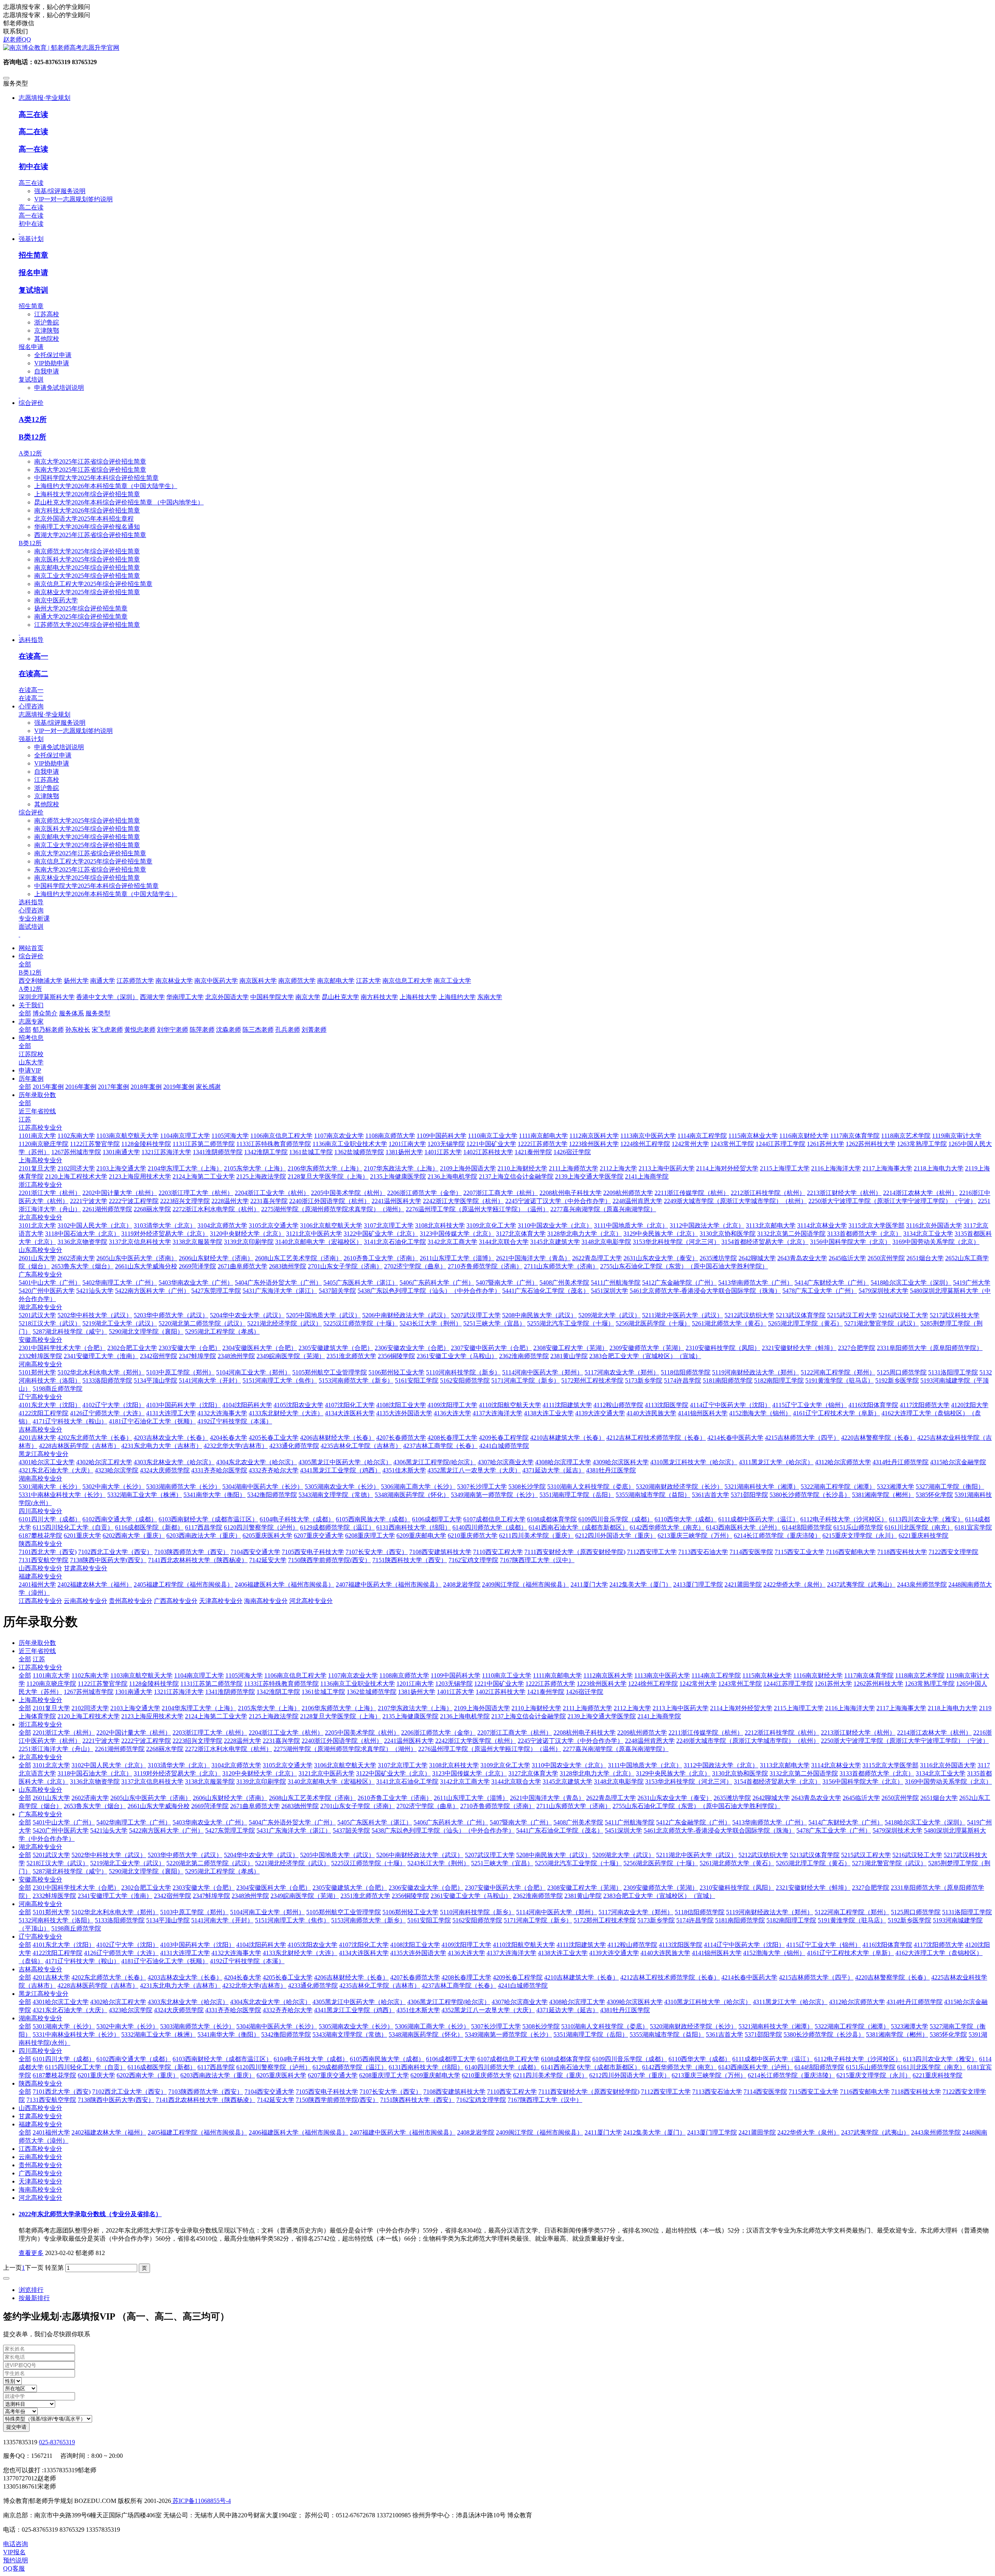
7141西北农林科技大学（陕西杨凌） (206, 2100)
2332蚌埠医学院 (54, 1896)
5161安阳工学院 (429, 1920)
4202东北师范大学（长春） (109, 1977)
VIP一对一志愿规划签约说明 (73, 199)
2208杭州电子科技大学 (585, 1733)
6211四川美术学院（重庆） (550, 2075)
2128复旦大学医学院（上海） (340, 1716)
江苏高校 (47, 314)
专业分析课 (34, 918)
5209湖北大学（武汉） (623, 1855)
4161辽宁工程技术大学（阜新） (850, 1953)
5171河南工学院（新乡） (538, 1920)
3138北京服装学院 (210, 1782)
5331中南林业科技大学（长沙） (76, 2034)
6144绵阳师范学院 (819, 2067)
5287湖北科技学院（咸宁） (70, 1871)
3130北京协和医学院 (740, 1773)
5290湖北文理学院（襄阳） (146, 1871)
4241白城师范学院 (523, 1986)
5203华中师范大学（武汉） (185, 1855)
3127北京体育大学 (533, 1773)
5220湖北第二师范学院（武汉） (210, 1863)
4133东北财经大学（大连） (300, 1953)
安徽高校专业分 (40, 1879)
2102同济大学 (90, 1708)
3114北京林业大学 (836, 1765)
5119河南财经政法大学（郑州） (770, 1912)
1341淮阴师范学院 (230, 1692)
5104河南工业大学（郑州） (267, 1912)
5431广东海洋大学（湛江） (294, 1830)
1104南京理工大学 (199, 1675)
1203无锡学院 (454, 1684)
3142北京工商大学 (465, 1782)
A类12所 (33, 419)
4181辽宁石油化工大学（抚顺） (165, 1961)
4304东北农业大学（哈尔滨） (271, 2002)
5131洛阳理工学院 (967, 1912)
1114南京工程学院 (716, 1675)
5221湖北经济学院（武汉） (292, 1863)
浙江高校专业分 (40, 1724)
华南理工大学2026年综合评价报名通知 (87, 527)
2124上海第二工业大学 (216, 1716)
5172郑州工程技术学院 (605, 1920)
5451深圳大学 (623, 1830)
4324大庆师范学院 (179, 2010)
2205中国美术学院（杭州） (362, 1733)
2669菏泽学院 (210, 1806)
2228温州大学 (243, 1741)
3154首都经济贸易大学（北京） (777, 1782)
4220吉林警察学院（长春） (892, 1977)
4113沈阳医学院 (681, 1945)
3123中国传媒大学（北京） (470, 1773)
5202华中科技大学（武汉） (109, 1855)
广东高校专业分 (40, 1814)
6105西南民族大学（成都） (387, 2059)
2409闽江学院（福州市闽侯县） (539, 2132)
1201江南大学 (415, 1684)
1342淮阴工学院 (278, 1692)
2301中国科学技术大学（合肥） (76, 1888)
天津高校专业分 (40, 2181)
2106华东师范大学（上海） (339, 1708)
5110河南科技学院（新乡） (477, 1912)
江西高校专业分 (40, 2149)
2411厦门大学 (603, 2132)
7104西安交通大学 (269, 2092)
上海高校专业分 (40, 1700)
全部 (25, 964)
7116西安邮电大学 (865, 2092)
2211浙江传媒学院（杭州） (706, 1733)
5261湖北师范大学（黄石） (737, 1863)
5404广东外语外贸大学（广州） (292, 1822)
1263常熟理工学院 (930, 1684)
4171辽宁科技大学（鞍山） (82, 1961)
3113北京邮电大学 (785, 1765)
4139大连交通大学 (614, 1953)
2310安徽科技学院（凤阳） (737, 1888)
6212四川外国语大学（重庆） (630, 2075)
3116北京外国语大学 (948, 1765)
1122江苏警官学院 (103, 1684)
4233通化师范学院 (313, 1986)
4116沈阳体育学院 (887, 1945)
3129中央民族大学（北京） (673, 1773)
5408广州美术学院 (578, 1822)
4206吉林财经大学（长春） (351, 1977)
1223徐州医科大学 (602, 1684)
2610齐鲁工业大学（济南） (395, 1798)
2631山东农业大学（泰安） (675, 1798)
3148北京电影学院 (619, 1782)
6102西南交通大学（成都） (134, 2059)
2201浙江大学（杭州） (64, 1733)
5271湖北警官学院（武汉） (889, 1863)
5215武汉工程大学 (866, 1855)
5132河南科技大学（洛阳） (56, 1920)
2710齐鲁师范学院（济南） (497, 1806)
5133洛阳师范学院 (120, 1920)
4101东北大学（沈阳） (64, 1945)
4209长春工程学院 (518, 1977)
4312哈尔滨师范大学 (857, 2002)
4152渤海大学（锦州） (774, 1953)
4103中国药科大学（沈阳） (197, 1945)
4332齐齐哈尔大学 (288, 2010)
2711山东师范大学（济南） (574, 1806)
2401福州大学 (51, 2132)
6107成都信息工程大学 (508, 2059)
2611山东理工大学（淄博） (471, 1798)
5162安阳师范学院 (477, 1920)
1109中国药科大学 (456, 1675)
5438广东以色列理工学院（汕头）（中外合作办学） (443, 1830)
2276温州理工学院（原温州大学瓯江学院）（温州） (490, 1749)
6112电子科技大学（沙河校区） (858, 2059)
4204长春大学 (243, 1977)
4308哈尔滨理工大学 (577, 2002)
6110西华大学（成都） (700, 2059)
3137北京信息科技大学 (152, 1782)
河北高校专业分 (40, 2198)
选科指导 (31, 902)
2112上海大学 (632, 1708)
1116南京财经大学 (818, 1675)
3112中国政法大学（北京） (721, 1765)
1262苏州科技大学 (878, 1684)
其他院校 (47, 339)
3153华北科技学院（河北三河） (689, 1782)
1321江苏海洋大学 (179, 1692)
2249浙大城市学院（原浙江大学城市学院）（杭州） (748, 1741)
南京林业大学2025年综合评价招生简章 (87, 592)
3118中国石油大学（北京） (95, 1773)
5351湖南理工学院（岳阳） (591, 2034)
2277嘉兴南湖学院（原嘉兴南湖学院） (616, 1749)
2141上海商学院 (659, 1716)
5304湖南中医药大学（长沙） (277, 2026)
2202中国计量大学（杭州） (134, 1733)
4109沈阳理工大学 (466, 1945)
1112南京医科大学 (608, 1675)
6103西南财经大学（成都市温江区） (222, 2059)
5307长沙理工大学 (496, 2026)
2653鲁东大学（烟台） (95, 1806)
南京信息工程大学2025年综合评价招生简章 (93, 584)
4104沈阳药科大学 (261, 1945)
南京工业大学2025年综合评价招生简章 (87, 576)
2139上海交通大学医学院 (602, 1716)
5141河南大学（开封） (222, 1920)
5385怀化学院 (948, 2034)
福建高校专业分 (40, 2124)
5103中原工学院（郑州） (194, 1912)
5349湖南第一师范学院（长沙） (508, 2034)
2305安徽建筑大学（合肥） (350, 1888)
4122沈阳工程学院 (58, 1953)
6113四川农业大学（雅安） (940, 2059)
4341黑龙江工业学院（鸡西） (354, 2010)
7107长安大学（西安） (391, 2092)
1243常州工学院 (740, 1684)
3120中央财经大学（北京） (260, 1773)
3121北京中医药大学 (326, 1773)
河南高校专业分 (40, 1904)
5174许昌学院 (695, 1920)
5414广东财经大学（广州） (846, 1822)
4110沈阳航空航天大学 (524, 1945)
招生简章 (33, 255)
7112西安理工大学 (666, 2092)
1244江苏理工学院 (788, 1684)
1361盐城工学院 (323, 1692)
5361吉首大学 (724, 2034)
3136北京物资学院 (95, 1782)
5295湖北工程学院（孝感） (222, 1871)
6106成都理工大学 (451, 2059)
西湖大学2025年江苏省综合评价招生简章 (90, 535)
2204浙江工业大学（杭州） (286, 1733)
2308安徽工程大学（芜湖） (585, 1888)
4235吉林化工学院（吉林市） (380, 1986)
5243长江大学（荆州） (438, 1863)
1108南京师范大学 (404, 1675)
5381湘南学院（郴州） (897, 2034)
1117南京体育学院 (869, 1675)
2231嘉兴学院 (281, 1741)
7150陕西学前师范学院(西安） (337, 2100)
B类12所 (32, 437)
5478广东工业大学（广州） (834, 1830)
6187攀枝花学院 (54, 2075)
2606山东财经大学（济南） (230, 1798)
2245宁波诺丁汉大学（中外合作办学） (571, 1741)
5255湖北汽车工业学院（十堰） (578, 1863)
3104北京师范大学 (236, 1765)
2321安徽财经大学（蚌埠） (813, 1888)
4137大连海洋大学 (511, 1953)
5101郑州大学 (51, 1912)
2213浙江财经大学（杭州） (858, 1733)
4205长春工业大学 (288, 1977)
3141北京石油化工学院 (407, 1782)
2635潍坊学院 (732, 1798)
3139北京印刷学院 (261, 1782)
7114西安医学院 (765, 2092)
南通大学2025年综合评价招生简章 (81, 617)
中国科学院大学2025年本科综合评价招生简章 (96, 478)
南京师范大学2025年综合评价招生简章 (87, 551)
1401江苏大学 (456, 1692)
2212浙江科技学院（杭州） (782, 1733)
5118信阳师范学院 (700, 1912)
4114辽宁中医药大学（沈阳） (744, 1945)
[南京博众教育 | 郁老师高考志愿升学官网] (497, 48)
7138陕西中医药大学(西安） (116, 2100)
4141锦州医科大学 (717, 1953)
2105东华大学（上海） (269, 1708)
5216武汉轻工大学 (917, 1855)
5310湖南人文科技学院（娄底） (605, 2026)
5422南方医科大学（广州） (166, 1830)
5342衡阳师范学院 (286, 2034)
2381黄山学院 (583, 1896)
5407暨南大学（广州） (521, 1822)
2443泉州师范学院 (936, 2132)
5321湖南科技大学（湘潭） (776, 2026)
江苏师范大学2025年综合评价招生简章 (87, 625)
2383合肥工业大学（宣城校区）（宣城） (659, 1896)
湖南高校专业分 (40, 2018)
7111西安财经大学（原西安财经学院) (589, 2092)
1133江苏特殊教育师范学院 (281, 1684)
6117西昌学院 (216, 2067)
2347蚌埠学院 (211, 1896)
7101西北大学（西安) (62, 2092)
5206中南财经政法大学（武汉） (420, 1855)
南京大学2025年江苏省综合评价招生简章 (90, 461)
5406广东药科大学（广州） (451, 1822)
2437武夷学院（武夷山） (875, 2132)
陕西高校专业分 (40, 2083)
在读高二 (33, 674)
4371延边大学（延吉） (567, 2010)
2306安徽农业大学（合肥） (426, 1888)
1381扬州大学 (417, 1692)
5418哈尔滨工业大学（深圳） (925, 1822)
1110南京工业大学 (507, 1675)
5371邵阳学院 (763, 2034)
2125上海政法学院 (274, 1716)
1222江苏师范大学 (550, 1684)
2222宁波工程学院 (146, 1741)
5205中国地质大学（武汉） (337, 1855)
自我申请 (47, 371)
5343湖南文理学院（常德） (350, 2034)
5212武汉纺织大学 (763, 1855)
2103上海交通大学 (135, 1708)
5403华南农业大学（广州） (210, 1822)
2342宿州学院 (173, 1896)
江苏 (39, 1659)
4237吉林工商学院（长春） (459, 1986)
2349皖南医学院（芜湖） (305, 1896)
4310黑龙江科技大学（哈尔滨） (708, 2002)
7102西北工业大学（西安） (129, 2092)
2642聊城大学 (771, 1798)
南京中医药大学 (56, 600)
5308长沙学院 (541, 2026)
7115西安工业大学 (813, 2092)
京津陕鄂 (47, 331)
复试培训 (33, 290)
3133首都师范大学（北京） (877, 1773)
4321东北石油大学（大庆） (70, 2010)
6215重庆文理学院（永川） (874, 2075)
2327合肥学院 (871, 1888)
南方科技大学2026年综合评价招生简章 (87, 510)
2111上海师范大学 (587, 1708)
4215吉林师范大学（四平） (816, 1977)
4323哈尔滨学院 (131, 2010)
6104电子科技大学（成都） (311, 2059)
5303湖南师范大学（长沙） (197, 2026)
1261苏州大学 (833, 1684)
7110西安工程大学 (512, 2092)
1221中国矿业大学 (499, 1684)
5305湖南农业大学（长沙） (356, 2026)
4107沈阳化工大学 (364, 1945)
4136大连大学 (466, 1953)
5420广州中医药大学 (61, 1830)
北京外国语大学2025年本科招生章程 (84, 519)
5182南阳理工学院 (791, 1920)
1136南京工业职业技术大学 (358, 1684)
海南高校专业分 (40, 2190)
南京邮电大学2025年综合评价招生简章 (87, 568)
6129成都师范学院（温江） (350, 2067)
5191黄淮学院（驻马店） (852, 1920)
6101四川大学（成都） (64, 2059)
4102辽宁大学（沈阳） (127, 1945)
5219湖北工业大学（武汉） (127, 1863)
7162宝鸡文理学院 (481, 2100)
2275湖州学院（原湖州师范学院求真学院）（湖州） (345, 1749)
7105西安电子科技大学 (327, 2092)
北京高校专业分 (40, 1757)
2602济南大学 (90, 1798)
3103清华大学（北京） (179, 1765)
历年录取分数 (37, 1643)
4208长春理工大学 (466, 1977)
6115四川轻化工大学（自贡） (86, 2067)
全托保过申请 (53, 355)
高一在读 (33, 149)
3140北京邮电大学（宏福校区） (331, 1782)
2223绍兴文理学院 (197, 1741)
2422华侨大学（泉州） (808, 2132)
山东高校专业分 (40, 1790)
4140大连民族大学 (665, 1953)
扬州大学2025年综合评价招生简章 (81, 608)
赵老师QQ (17, 39)
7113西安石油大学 (717, 2092)
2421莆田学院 (757, 2132)
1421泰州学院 (546, 1692)
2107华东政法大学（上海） (415, 1708)
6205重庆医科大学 (281, 2075)
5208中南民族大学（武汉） (553, 1855)
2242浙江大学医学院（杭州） (476, 1741)
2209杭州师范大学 (642, 1733)
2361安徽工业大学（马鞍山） (471, 1896)
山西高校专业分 (40, 2108)
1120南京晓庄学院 (51, 1684)
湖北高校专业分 (40, 1847)
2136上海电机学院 (465, 1716)
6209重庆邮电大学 (435, 2075)
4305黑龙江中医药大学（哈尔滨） (359, 2002)
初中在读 (33, 167)
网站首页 (31, 948)
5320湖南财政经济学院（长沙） (693, 2026)
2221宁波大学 (101, 1741)
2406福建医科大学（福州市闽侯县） (298, 2132)
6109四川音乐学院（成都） (630, 2059)
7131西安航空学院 (51, 2100)
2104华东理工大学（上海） (199, 1708)
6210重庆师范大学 (487, 2075)
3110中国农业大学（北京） (569, 1765)
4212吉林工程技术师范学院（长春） (670, 1977)
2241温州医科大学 (409, 1741)
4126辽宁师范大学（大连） (121, 1953)
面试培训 (31, 927)
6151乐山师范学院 (871, 2067)
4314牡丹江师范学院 (915, 2002)
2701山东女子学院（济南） (358, 1806)
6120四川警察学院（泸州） (274, 2067)
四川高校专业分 (40, 2051)
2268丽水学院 (165, 1749)
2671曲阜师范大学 (255, 1806)
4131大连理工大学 (185, 1953)
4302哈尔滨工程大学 (118, 2002)
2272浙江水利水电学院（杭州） (229, 1749)
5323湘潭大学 (909, 2026)
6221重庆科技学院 (937, 2075)
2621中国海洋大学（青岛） (547, 1798)
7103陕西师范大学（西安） (206, 2092)
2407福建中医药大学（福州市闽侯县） (403, 2132)
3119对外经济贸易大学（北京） (177, 1773)
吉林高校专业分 (40, 1969)
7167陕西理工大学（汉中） (545, 2100)
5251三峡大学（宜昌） (502, 1863)
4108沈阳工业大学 (415, 1945)
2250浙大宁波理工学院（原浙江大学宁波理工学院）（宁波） (905, 1741)
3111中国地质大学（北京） (645, 1765)
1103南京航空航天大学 (141, 1675)
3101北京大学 (51, 1765)
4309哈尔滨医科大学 (635, 2002)
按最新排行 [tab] (34, 2298)
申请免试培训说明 (59, 388)
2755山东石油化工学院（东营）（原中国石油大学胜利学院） (696, 1806)
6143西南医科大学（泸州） (756, 2067)
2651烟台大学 (939, 1798)
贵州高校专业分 (40, 2165)
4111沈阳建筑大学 (581, 1945)
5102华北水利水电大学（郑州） (115, 1912)
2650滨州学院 (900, 1798)
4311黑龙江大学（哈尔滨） (790, 2002)
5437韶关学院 (351, 1830)
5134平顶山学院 (168, 1920)
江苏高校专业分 (40, 1667)
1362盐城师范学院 (372, 1692)
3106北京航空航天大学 (345, 1765)
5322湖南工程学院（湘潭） (852, 2026)
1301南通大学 (134, 1692)
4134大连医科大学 (364, 1953)
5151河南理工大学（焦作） (292, 1920)
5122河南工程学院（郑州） (852, 1912)
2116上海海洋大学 (850, 1708)
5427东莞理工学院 (230, 1830)
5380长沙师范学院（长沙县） (824, 2034)
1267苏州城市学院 (89, 1692)
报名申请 (33, 273)
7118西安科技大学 (916, 2092)
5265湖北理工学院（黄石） (813, 1863)
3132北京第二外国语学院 (804, 1773)
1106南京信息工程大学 (295, 1675)
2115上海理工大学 (799, 1708)
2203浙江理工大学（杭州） (210, 1733)
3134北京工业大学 (941, 1773)
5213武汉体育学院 (815, 1855)
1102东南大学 (90, 1675)
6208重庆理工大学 (384, 2075)
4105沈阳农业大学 (312, 1945)
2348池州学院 (250, 1896)
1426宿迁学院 (585, 1692)
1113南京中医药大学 (662, 1675)
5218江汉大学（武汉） (58, 1863)
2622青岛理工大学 (611, 1798)
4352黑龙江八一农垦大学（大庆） (488, 2010)
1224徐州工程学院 (653, 1684)
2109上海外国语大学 (482, 1708)
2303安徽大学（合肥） (204, 1888)
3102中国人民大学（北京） (109, 1765)
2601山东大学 (51, 1798)
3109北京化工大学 (505, 1765)
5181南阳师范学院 (740, 1920)
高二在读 (33, 132)
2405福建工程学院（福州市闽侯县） (197, 2132)
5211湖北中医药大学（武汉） (696, 1855)
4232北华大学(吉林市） (254, 1986)
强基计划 (31, 739)
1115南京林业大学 (767, 1675)
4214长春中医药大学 (749, 1977)
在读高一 (33, 656)
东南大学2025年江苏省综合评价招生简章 (90, 470)
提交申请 (16, 2427)
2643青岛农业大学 (816, 1798)
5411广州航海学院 (630, 1822)
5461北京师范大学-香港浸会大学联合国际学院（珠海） (719, 1830)
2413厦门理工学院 (712, 2132)
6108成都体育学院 (566, 2059)
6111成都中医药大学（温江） (772, 2059)
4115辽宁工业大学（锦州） (824, 1945)
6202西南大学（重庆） (148, 2075)
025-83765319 (57, 2442)
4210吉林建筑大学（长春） (581, 1977)
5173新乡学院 (656, 1920)
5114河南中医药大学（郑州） (557, 1912)
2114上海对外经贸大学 (741, 1708)
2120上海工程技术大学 (89, 1716)
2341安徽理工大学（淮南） (115, 1896)
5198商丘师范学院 (76, 1928)
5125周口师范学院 (916, 1912)
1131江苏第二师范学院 (211, 1684)
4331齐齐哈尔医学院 (233, 2010)
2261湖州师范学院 (120, 1749)
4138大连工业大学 (563, 1953)
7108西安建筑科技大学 (454, 2092)
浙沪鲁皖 (47, 322)
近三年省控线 (37, 1651)
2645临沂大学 (861, 1798)
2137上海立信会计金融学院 (529, 1716)
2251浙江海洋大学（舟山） (56, 1749)
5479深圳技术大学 (897, 1830)
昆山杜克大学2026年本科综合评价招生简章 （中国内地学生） (119, 502)
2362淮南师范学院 (538, 1896)
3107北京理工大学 (403, 1765)
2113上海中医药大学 (681, 1708)
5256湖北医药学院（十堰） (661, 1863)
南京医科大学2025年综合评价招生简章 (87, 559)
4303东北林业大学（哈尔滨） (188, 2002)
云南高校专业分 (40, 2157)
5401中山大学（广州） (64, 1822)
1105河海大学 (244, 1675)
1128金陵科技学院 (154, 1684)
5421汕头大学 (109, 1830)
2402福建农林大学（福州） (109, 2132)
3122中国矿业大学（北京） (393, 1773)
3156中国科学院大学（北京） (863, 1782)
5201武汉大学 (51, 1855)
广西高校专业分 (40, 2173)
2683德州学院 (300, 1806)
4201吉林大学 (51, 1977)
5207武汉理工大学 (490, 1855)
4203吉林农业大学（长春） (185, 1977)
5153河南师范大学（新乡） (368, 1920)
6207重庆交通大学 (333, 2075)
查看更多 (31, 2253)
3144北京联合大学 (516, 1782)
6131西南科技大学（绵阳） (426, 2067)
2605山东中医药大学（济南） (151, 1798)
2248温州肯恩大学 (650, 1741)
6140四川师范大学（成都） (502, 2067)
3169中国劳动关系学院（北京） (948, 1782)
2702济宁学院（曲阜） (428, 1806)
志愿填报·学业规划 (45, 714)
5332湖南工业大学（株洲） (159, 2034)
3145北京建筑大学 (567, 1782)
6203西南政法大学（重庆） (218, 2075)
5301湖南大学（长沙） (64, 2026)
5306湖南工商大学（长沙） (432, 2026)
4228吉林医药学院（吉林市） (98, 1986)
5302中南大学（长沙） (127, 2026)
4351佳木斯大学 (418, 2010)
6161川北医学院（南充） (931, 2067)
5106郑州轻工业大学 (410, 1912)
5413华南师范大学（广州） (770, 1822)
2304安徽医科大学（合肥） (274, 1888)
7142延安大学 (276, 2100)
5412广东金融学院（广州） (693, 1822)
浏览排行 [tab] (31, 2290)
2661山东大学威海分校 (159, 1806)
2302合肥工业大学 (146, 1888)
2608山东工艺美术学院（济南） (312, 1798)
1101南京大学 (51, 1675)
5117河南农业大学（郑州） (636, 1912)
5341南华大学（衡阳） (229, 2034)
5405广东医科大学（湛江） (375, 1822)
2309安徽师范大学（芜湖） (661, 1888)
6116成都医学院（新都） (162, 2067)
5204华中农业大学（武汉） (261, 1855)
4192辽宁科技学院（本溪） (247, 1961)
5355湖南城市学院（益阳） (667, 2034)
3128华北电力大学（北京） (597, 1773)
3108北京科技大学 (454, 1765)
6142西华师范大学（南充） (679, 2067)
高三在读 (33, 114)
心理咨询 (31, 910)
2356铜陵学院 (410, 1896)
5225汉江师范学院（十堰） (368, 1863)
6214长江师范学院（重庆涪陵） (791, 2075)
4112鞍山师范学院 (632, 1945)
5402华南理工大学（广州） (134, 1822)
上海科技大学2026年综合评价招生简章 (87, 494)
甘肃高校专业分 (40, 2116)
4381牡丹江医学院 (625, 2010)
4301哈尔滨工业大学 (61, 2002)
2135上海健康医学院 (410, 1716)
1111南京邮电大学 (557, 1675)
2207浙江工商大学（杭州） (515, 1733)
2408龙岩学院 (476, 2132)
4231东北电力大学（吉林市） (180, 1986)
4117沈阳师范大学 (939, 1945)
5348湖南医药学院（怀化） (426, 2034)
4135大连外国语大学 (418, 1953)
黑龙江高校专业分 (44, 1994)
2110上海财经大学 (536, 1708)
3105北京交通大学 (288, 1765)
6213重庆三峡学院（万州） (709, 2075)
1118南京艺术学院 (920, 1675)
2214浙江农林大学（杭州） (934, 1733)
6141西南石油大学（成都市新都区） (591, 2067)
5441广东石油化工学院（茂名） (560, 1830)
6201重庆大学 (96, 2075)
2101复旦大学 (51, 1708)
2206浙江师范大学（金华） (438, 1733)
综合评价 (31, 812)
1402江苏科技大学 (501, 1692)
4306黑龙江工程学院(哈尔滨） (449, 2002)
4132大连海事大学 (236, 1953)
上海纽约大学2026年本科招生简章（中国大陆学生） (106, 486)
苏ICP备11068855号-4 (201, 2501)
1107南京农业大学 (353, 1675)
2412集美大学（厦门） (655, 2132)
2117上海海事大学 (901, 1708)
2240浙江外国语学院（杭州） (342, 1741)
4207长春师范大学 (415, 1977)
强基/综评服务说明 (60, 191)
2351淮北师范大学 (365, 1896)
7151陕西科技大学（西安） (417, 2100)
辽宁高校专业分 (40, 1937)
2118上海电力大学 (953, 1708)
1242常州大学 (698, 1684)
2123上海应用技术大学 (152, 1716)
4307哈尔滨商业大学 (520, 2002)
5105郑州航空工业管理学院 (344, 1912)
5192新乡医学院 (909, 1920)
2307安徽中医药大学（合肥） (505, 1888)
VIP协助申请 (52, 363)
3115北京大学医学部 (890, 1765)
